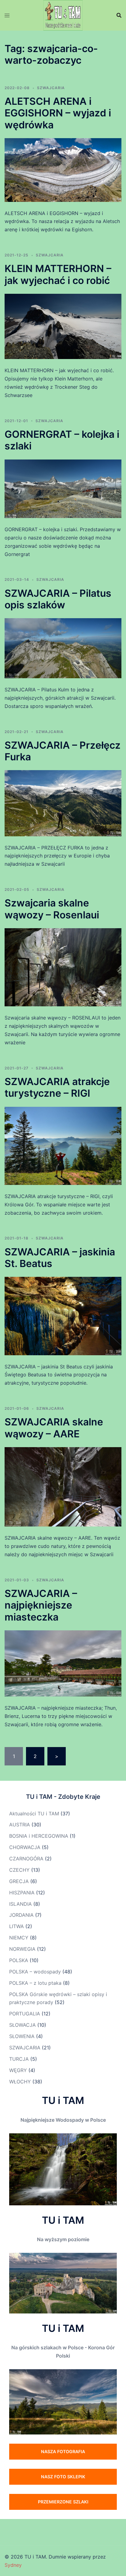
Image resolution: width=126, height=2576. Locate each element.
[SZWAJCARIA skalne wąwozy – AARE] (63, 1486)
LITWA (17, 1926)
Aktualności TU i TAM (34, 1814)
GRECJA (19, 1881)
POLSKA (19, 1960)
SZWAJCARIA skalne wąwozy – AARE (54, 1428)
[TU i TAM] (63, 15)
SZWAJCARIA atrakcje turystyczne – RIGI (57, 1087)
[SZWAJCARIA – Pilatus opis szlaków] (63, 648)
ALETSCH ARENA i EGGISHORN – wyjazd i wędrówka (58, 113)
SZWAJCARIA (51, 88)
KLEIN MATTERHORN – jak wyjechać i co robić (58, 274)
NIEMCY (19, 1938)
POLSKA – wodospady (35, 1972)
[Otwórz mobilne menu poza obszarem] (7, 15)
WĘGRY (18, 2070)
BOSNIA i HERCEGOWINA (39, 1836)
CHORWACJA (25, 1847)
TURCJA (19, 2059)
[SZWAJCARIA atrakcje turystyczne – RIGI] (63, 1145)
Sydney (13, 2565)
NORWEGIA (22, 1949)
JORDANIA (21, 1915)
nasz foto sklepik (63, 2477)
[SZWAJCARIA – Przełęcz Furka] (63, 803)
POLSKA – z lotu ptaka (35, 1983)
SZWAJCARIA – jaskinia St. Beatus (60, 1258)
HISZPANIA (22, 1893)
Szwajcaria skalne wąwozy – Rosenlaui (52, 909)
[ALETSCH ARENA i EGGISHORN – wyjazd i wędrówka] (63, 169)
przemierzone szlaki (63, 2502)
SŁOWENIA (22, 2036)
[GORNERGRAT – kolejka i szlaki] (63, 488)
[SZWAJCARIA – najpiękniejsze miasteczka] (63, 1663)
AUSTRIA (20, 1825)
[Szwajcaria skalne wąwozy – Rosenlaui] (63, 967)
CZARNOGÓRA (26, 1859)
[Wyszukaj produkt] (119, 15)
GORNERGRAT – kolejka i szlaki (62, 440)
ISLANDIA (20, 1904)
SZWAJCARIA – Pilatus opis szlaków (58, 599)
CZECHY (19, 1870)
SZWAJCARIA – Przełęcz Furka (63, 751)
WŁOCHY (20, 2082)
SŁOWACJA (22, 2025)
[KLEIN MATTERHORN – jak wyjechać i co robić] (63, 326)
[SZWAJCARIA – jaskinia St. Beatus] (63, 1315)
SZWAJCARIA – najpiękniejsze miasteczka (41, 1605)
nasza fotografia (63, 2451)
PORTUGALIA (25, 2014)
